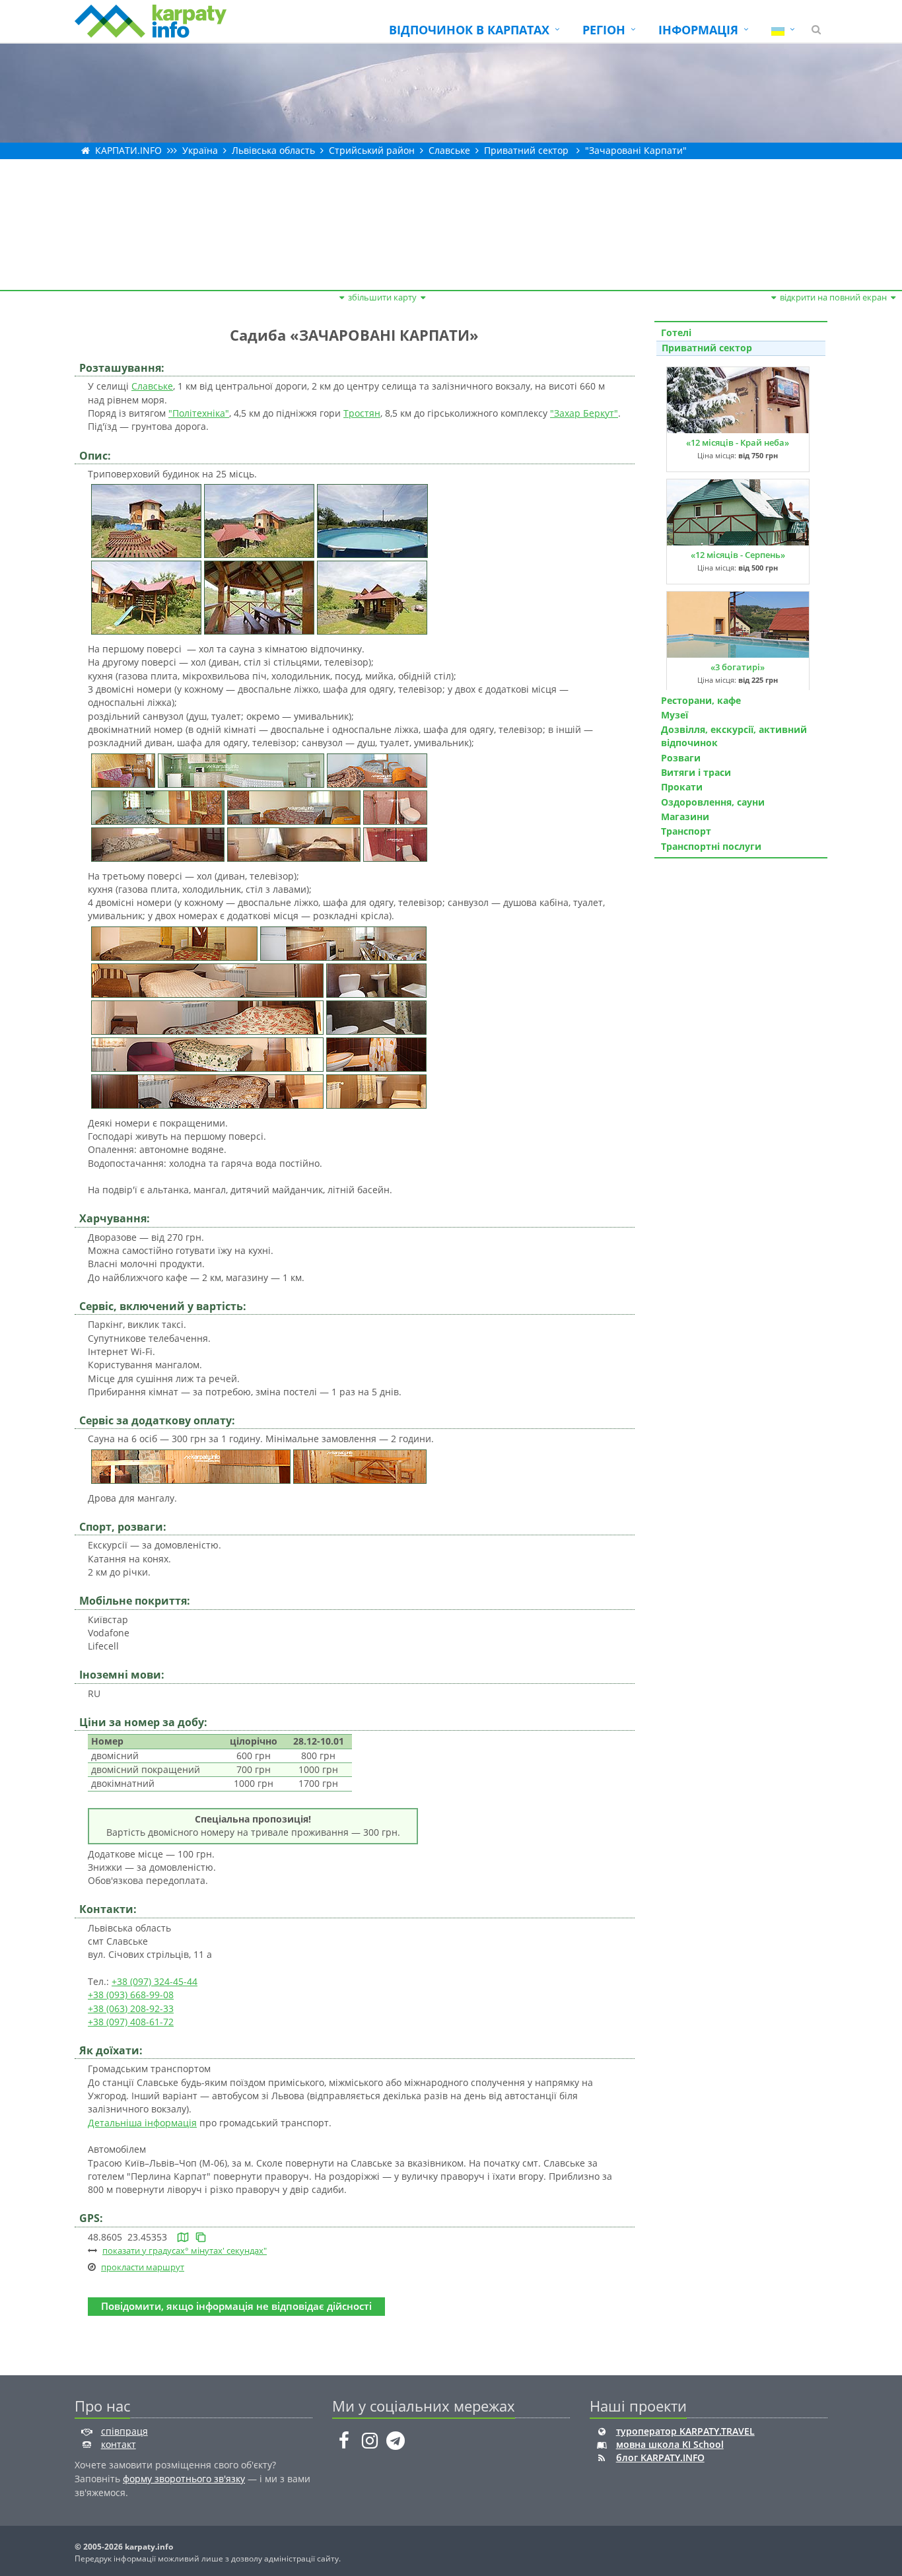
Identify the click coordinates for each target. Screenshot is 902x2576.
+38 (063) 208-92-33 (131, 2008)
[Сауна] (191, 1465)
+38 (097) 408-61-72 (131, 2022)
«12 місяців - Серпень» (738, 555)
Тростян (362, 413)
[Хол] (123, 769)
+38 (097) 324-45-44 (155, 1981)
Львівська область (273, 150)
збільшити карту (382, 297)
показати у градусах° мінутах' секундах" (185, 2250)
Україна (200, 150)
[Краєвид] (259, 520)
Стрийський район (372, 150)
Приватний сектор (526, 150)
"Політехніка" (199, 413)
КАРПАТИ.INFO (128, 150)
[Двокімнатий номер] (158, 843)
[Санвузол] (395, 806)
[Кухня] (241, 769)
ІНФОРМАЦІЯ (698, 30)
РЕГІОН (604, 30)
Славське (449, 150)
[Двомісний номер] (377, 769)
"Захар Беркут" (584, 413)
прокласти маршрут (143, 2267)
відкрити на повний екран (833, 297)
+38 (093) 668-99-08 (131, 1995)
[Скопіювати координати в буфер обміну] (201, 2237)
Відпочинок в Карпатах (469, 30)
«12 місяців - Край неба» (738, 442)
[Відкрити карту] (183, 2237)
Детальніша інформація (142, 2123)
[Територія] (146, 597)
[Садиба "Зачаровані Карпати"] (146, 520)
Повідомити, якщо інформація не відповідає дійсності (236, 2306)
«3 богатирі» (738, 667)
